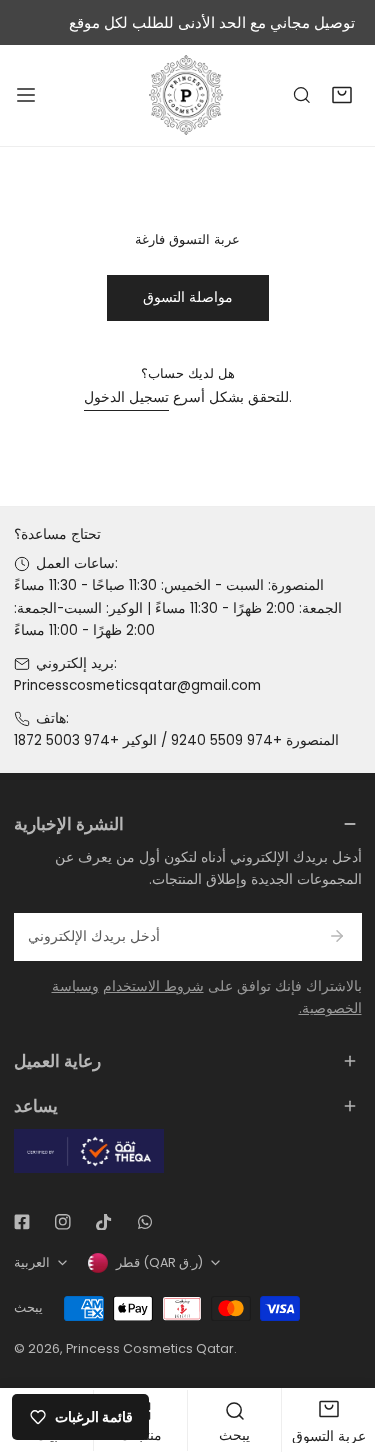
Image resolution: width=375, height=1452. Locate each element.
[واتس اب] (144, 1221)
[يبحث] (302, 96)
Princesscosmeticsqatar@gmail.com (137, 685)
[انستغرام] (62, 1221)
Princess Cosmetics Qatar (150, 1348)
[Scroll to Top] (341, 1348)
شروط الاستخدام (153, 986)
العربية (32, 1262)
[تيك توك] (103, 1221)
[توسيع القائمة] (26, 95)
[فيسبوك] (21, 1221)
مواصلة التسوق (188, 297)
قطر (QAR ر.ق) (159, 1262)
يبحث (28, 1307)
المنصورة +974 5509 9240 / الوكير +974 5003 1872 (176, 740)
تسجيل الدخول (126, 397)
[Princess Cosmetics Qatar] (188, 95)
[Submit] (337, 936)
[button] (342, 96)
